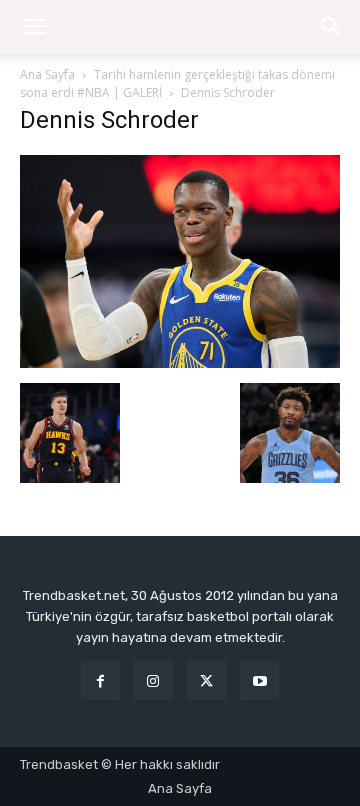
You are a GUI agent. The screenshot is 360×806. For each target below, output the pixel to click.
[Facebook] (100, 680)
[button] (332, 27)
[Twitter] (206, 680)
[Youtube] (259, 680)
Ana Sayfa (47, 74)
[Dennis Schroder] (180, 362)
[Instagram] (153, 680)
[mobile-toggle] (34, 27)
